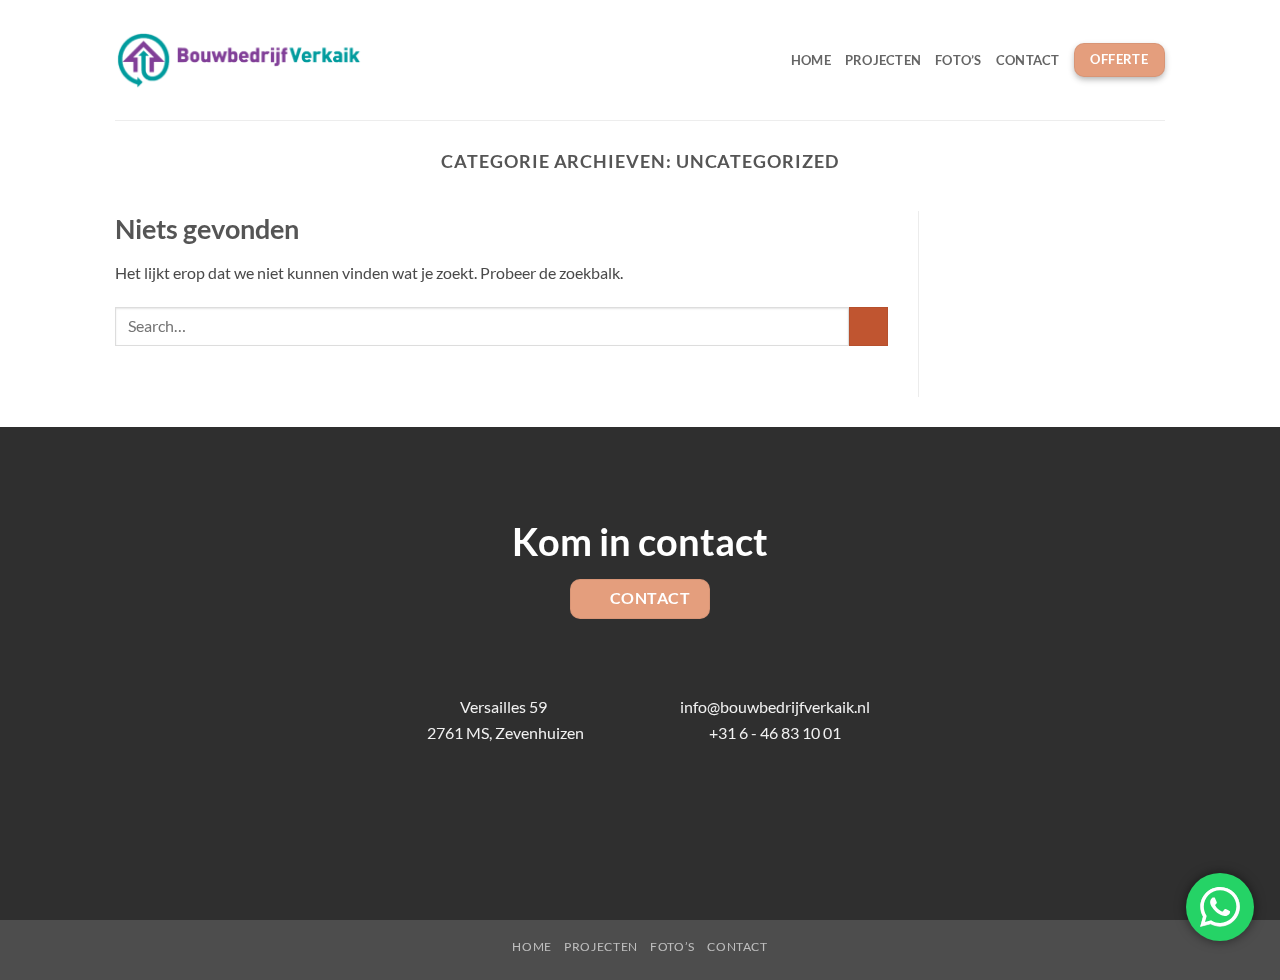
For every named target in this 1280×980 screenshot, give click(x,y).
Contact (1028, 60)
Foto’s (958, 60)
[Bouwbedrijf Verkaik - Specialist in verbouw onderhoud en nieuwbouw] (239, 60)
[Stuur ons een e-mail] (639, 812)
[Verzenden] (868, 326)
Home (811, 60)
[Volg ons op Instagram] (608, 812)
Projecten (883, 60)
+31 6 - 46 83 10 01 (775, 732)
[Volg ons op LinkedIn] (671, 812)
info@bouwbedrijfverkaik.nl (775, 706)
